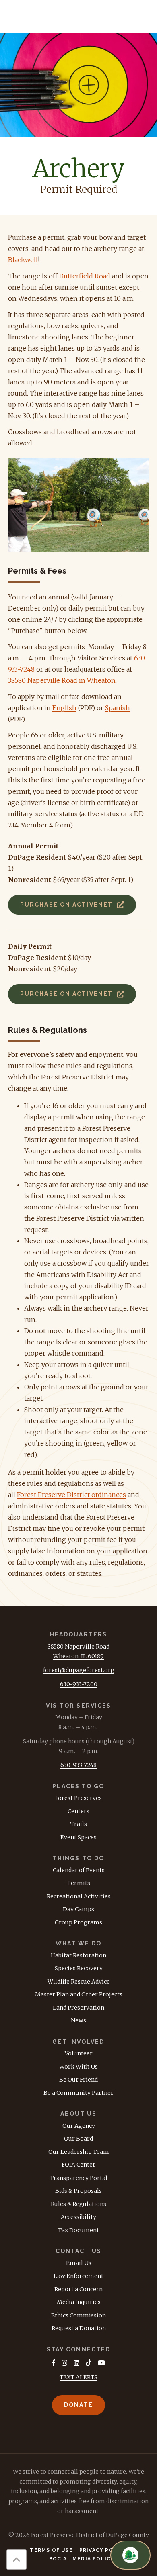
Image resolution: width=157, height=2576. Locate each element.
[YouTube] (101, 2363)
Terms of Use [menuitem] (51, 2550)
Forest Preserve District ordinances (71, 1495)
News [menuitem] (78, 2020)
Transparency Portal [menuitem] (79, 2178)
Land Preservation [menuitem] (78, 2008)
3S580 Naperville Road (78, 1647)
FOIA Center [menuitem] (78, 2165)
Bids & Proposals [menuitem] (78, 2191)
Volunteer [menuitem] (79, 2053)
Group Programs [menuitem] (78, 1922)
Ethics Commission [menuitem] (78, 2315)
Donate (78, 2405)
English (64, 708)
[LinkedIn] (76, 2363)
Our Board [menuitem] (78, 2139)
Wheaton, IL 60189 (78, 1656)
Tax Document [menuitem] (78, 2230)
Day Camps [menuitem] (78, 1909)
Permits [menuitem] (79, 1883)
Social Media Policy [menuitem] (82, 2559)
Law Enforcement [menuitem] (78, 2276)
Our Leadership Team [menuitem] (79, 2152)
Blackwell (23, 260)
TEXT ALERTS (78, 2377)
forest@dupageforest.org (79, 1670)
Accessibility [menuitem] (78, 2217)
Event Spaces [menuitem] (78, 1837)
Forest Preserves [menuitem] (78, 1798)
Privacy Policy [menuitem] (103, 2550)
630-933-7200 (79, 1684)
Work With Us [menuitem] (78, 2067)
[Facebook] (54, 2363)
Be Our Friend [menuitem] (78, 2080)
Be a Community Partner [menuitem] (78, 2093)
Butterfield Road (85, 276)
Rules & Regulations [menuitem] (78, 2204)
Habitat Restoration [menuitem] (78, 1955)
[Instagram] (64, 2363)
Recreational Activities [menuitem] (79, 1896)
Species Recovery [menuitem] (79, 1968)
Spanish (118, 708)
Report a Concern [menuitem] (78, 2289)
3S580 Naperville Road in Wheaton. (62, 680)
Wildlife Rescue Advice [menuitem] (79, 1982)
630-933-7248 (78, 1765)
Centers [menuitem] (78, 1811)
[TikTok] (89, 2363)
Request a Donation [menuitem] (79, 2328)
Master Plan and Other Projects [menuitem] (79, 1994)
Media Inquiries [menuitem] (79, 2302)
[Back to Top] (17, 2560)
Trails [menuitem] (79, 1824)
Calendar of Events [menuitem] (79, 1870)
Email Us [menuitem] (79, 2263)
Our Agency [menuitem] (79, 2126)
